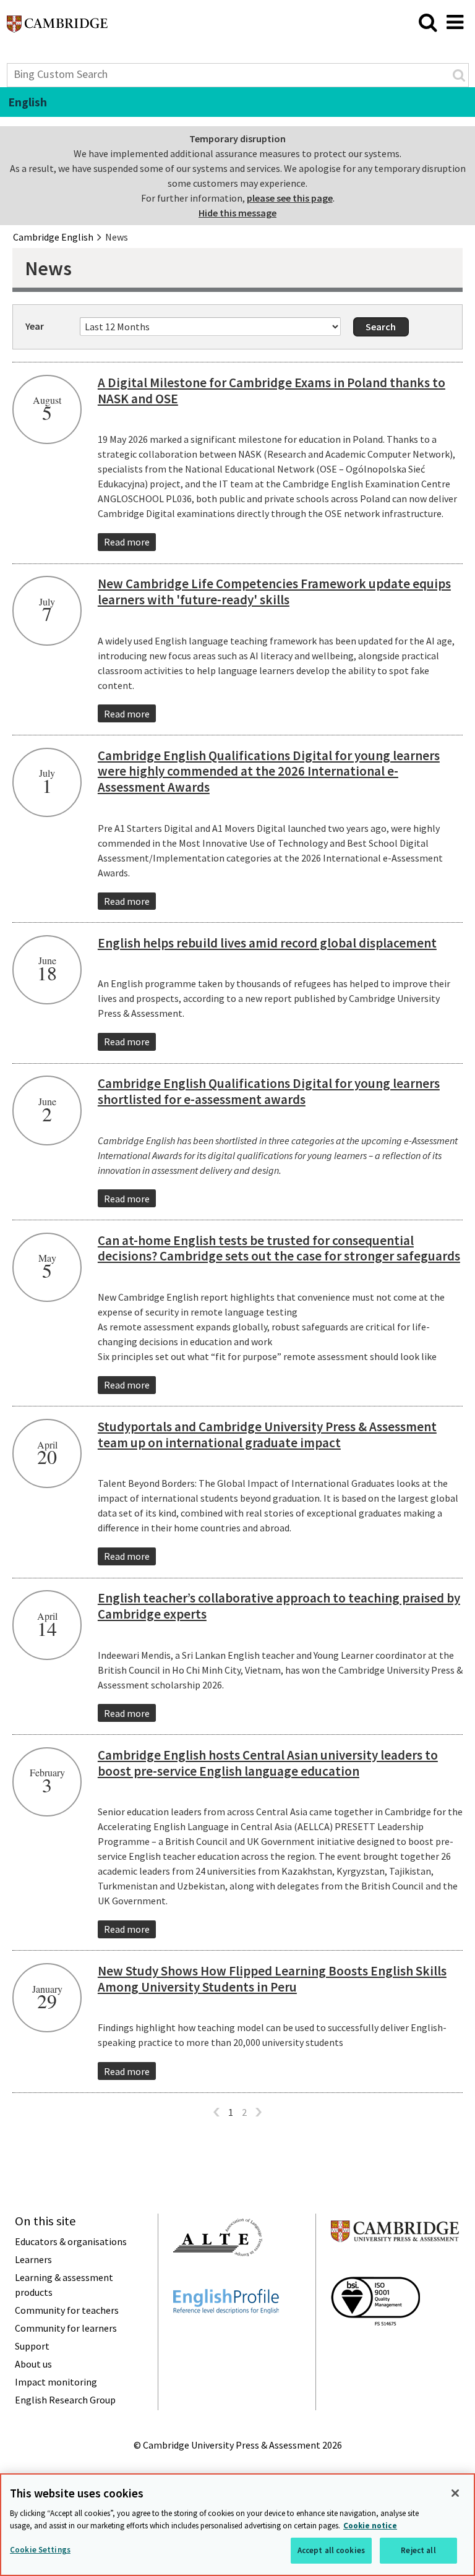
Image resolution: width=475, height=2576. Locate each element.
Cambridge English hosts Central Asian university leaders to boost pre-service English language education (268, 1763)
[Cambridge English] (57, 27)
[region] (237, 2525)
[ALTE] (218, 2279)
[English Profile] (226, 2336)
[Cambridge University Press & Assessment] (395, 2266)
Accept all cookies (331, 2550)
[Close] (455, 2493)
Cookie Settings (40, 2550)
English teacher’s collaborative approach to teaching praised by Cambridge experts (279, 1606)
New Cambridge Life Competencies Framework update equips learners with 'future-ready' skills (274, 592)
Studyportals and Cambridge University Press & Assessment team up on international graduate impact (267, 1435)
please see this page (290, 198)
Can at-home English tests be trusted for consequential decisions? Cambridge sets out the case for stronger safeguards (279, 1248)
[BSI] (375, 2348)
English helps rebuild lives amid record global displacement (267, 943)
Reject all (418, 2550)
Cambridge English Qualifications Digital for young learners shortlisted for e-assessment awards (269, 1091)
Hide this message (237, 213)
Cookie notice (370, 2526)
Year (35, 326)
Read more (127, 542)
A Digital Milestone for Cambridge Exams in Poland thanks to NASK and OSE (272, 391)
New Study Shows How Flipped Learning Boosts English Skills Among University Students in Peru (272, 1979)
